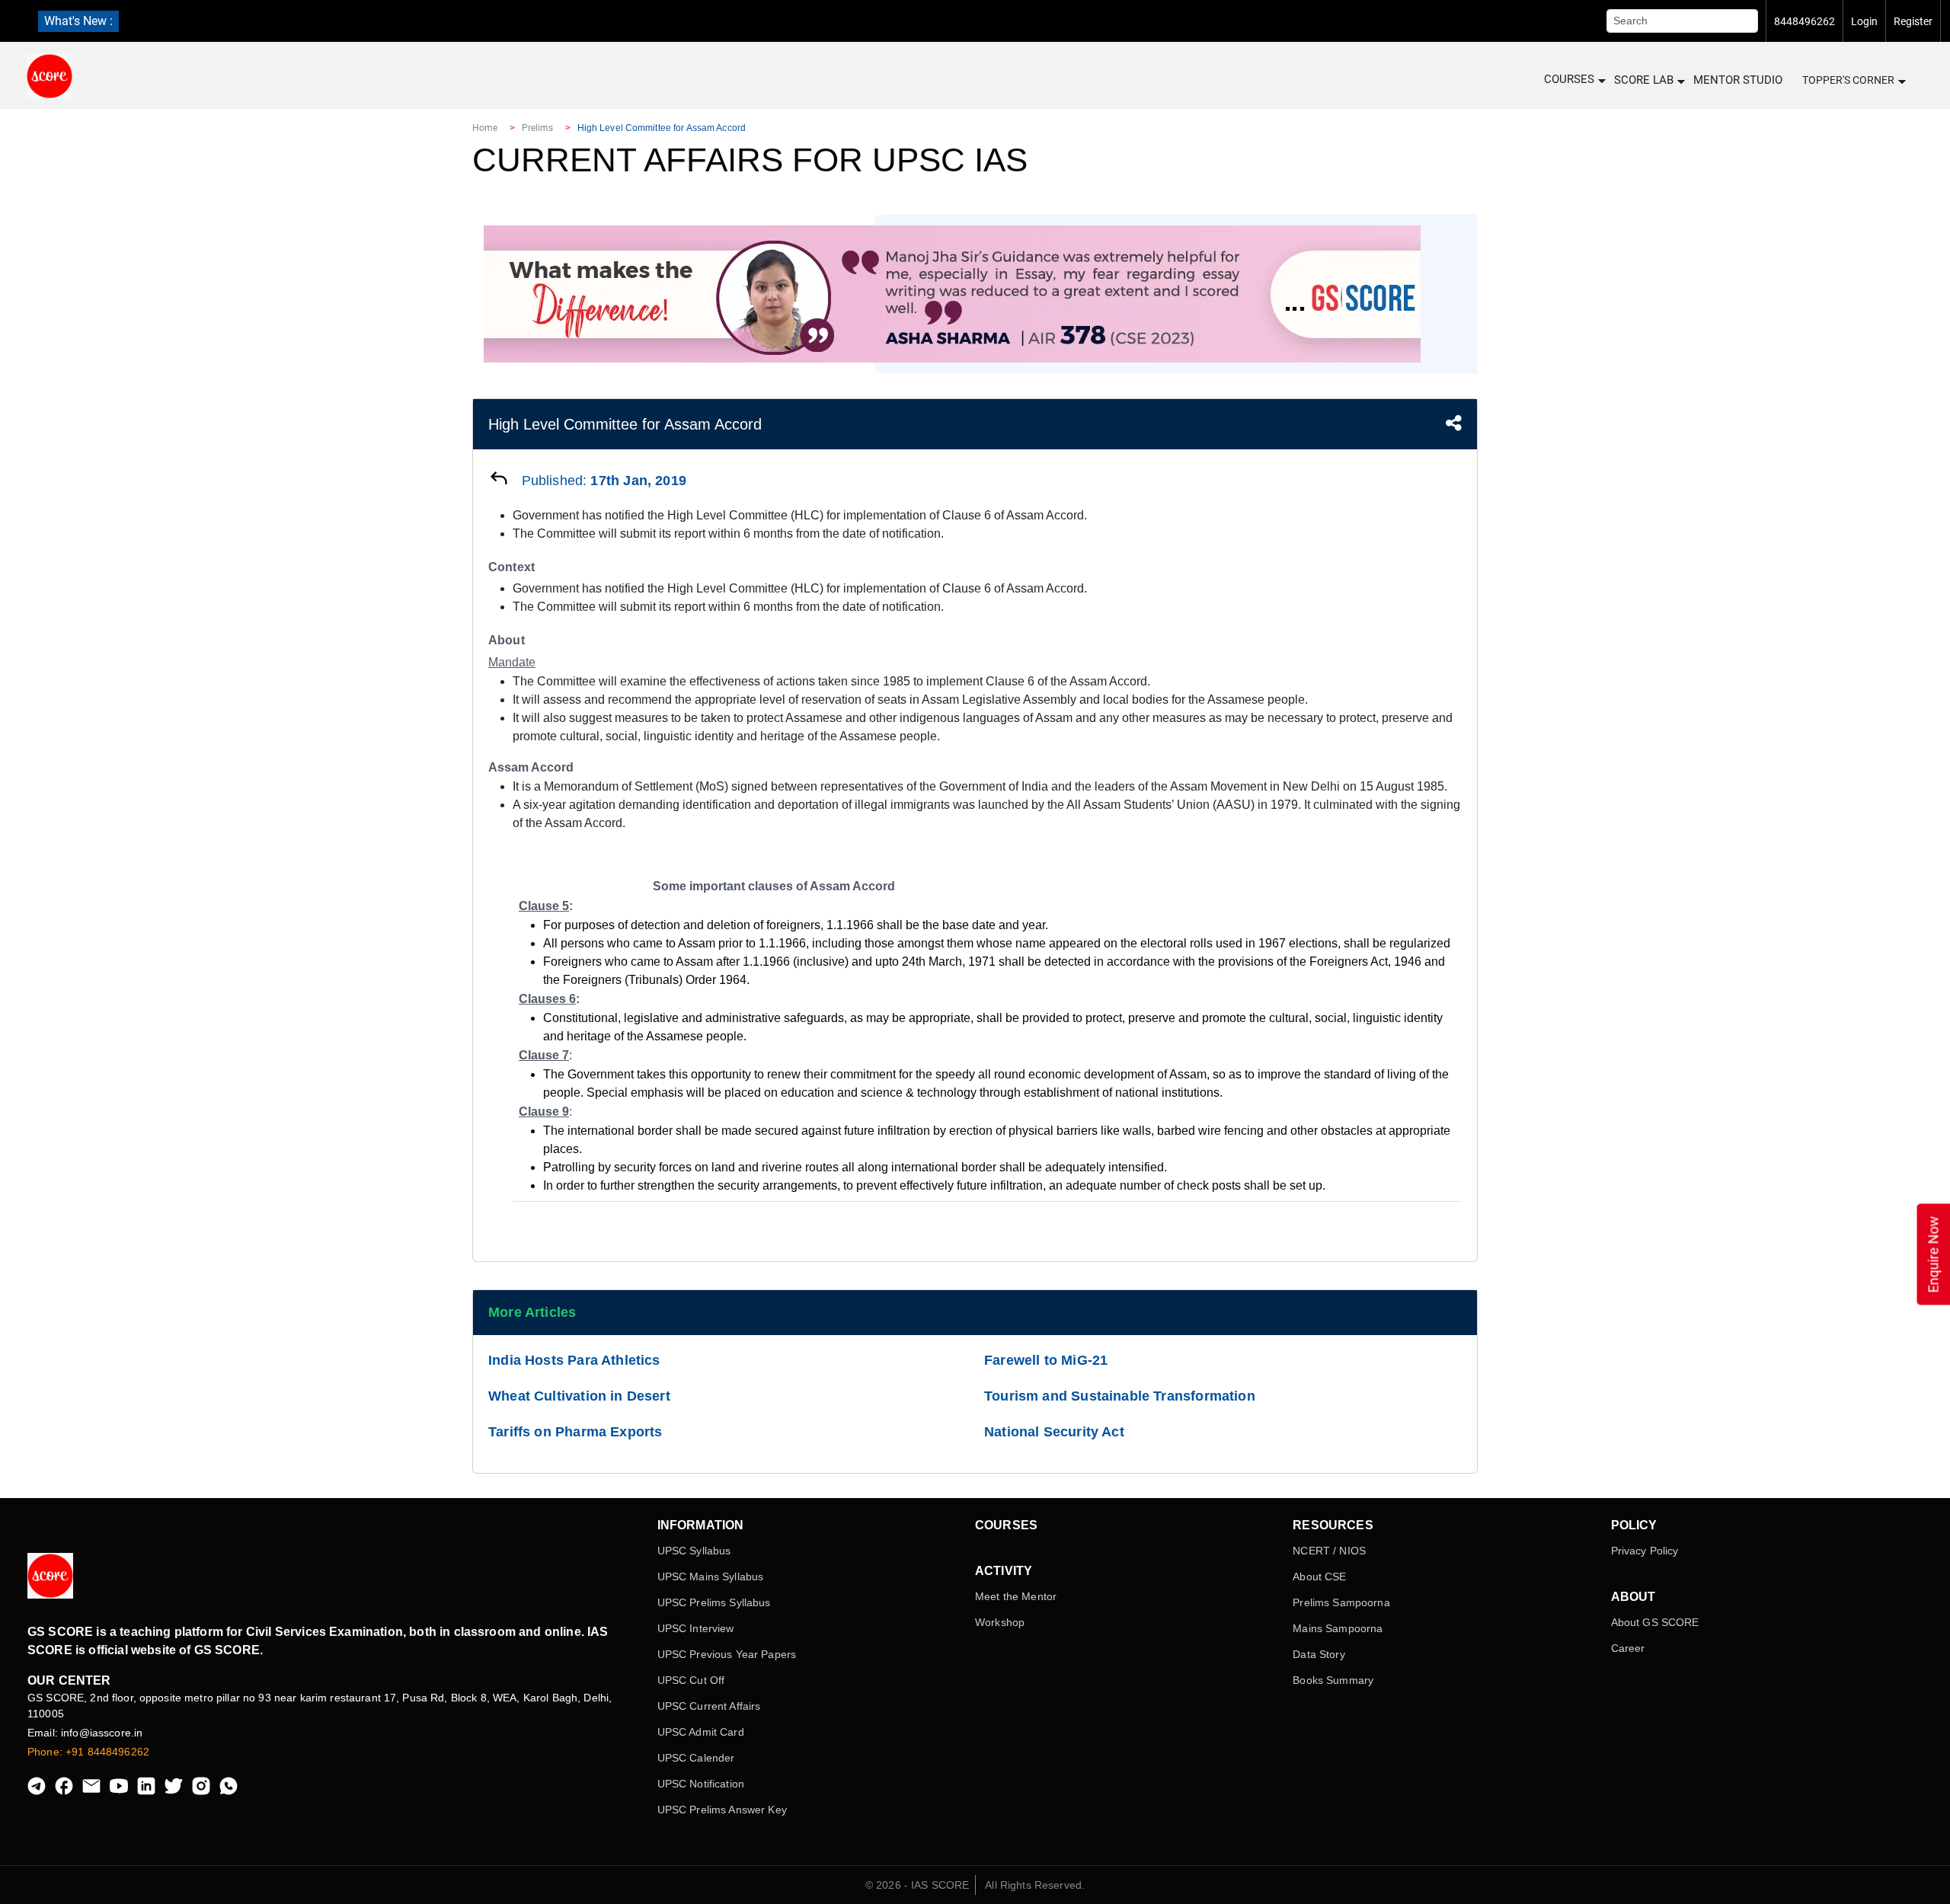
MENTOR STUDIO (1738, 80)
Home (485, 128)
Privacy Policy (1645, 1551)
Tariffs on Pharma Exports (575, 1432)
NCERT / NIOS (1329, 1551)
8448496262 (1805, 21)
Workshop (1000, 1622)
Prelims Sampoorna (1341, 1602)
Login (1864, 21)
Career (1628, 1648)
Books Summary (1333, 1680)
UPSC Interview (696, 1628)
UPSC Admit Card (701, 1732)
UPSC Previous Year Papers (727, 1654)
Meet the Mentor (1016, 1596)
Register (1913, 21)
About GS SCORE (1655, 1622)
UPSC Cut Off (691, 1680)
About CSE (1319, 1577)
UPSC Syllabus (694, 1551)
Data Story (1319, 1654)
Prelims (538, 128)
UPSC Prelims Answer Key (722, 1810)
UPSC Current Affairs (709, 1706)
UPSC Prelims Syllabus (714, 1602)
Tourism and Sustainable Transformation (1120, 1396)
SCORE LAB (1644, 80)
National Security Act (1054, 1432)
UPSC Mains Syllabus (711, 1577)
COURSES (1569, 79)
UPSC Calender (696, 1758)
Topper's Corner (1848, 80)
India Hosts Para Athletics (574, 1360)
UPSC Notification (701, 1784)
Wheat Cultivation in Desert (579, 1396)
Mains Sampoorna (1338, 1628)
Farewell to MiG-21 (1046, 1360)
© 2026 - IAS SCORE (917, 1885)
